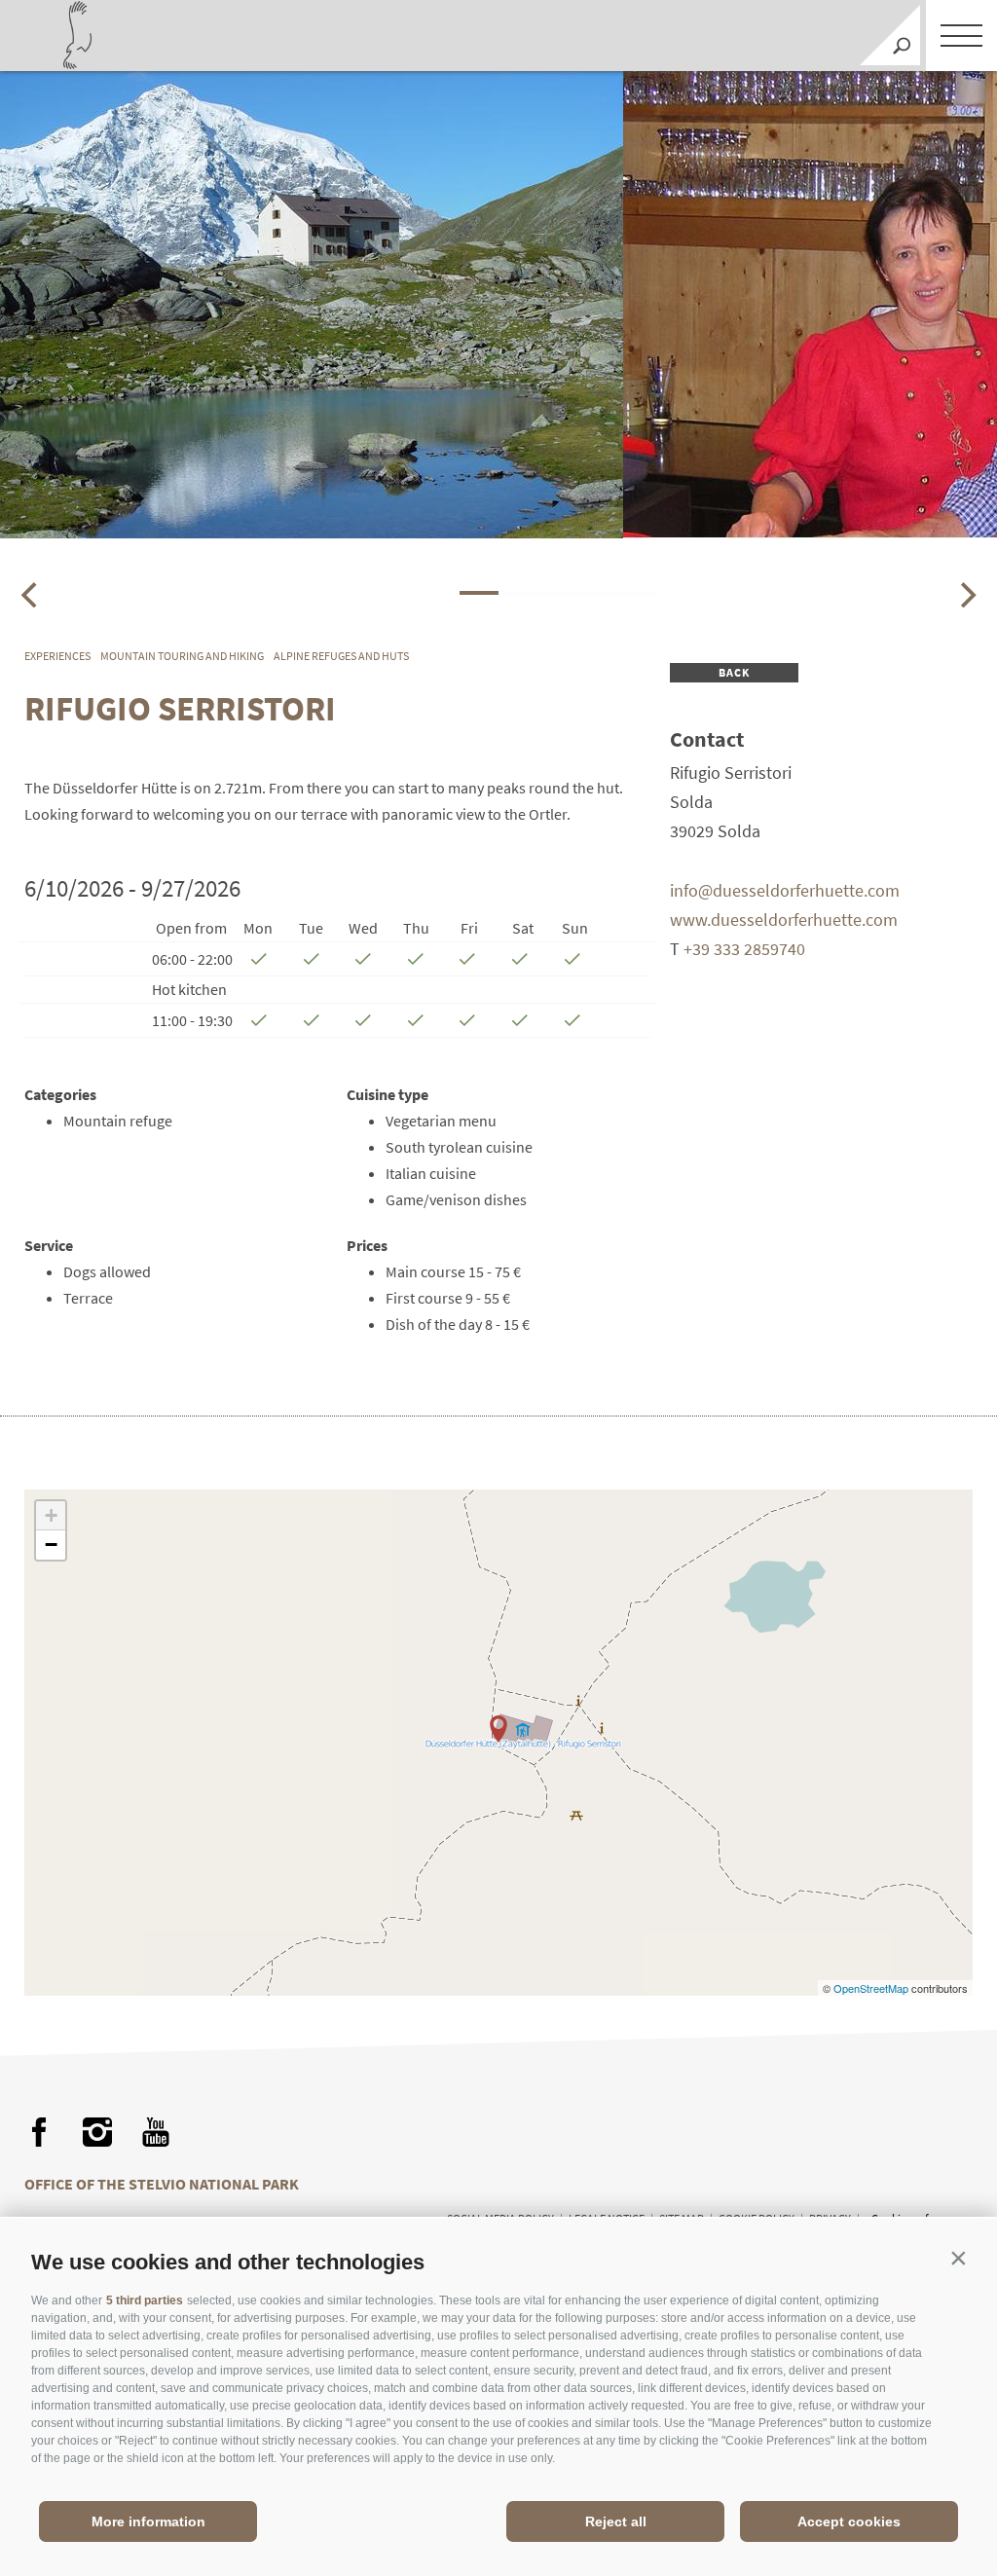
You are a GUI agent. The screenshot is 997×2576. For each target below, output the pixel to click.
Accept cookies (849, 2521)
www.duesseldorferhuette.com (784, 920)
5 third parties (145, 2300)
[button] (958, 2258)
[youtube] (156, 2132)
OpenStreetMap (872, 1988)
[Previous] (31, 595)
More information (148, 2521)
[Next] (966, 595)
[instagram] (97, 2132)
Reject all (616, 2521)
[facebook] (39, 2132)
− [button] (51, 1545)
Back (735, 672)
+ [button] (51, 1515)
